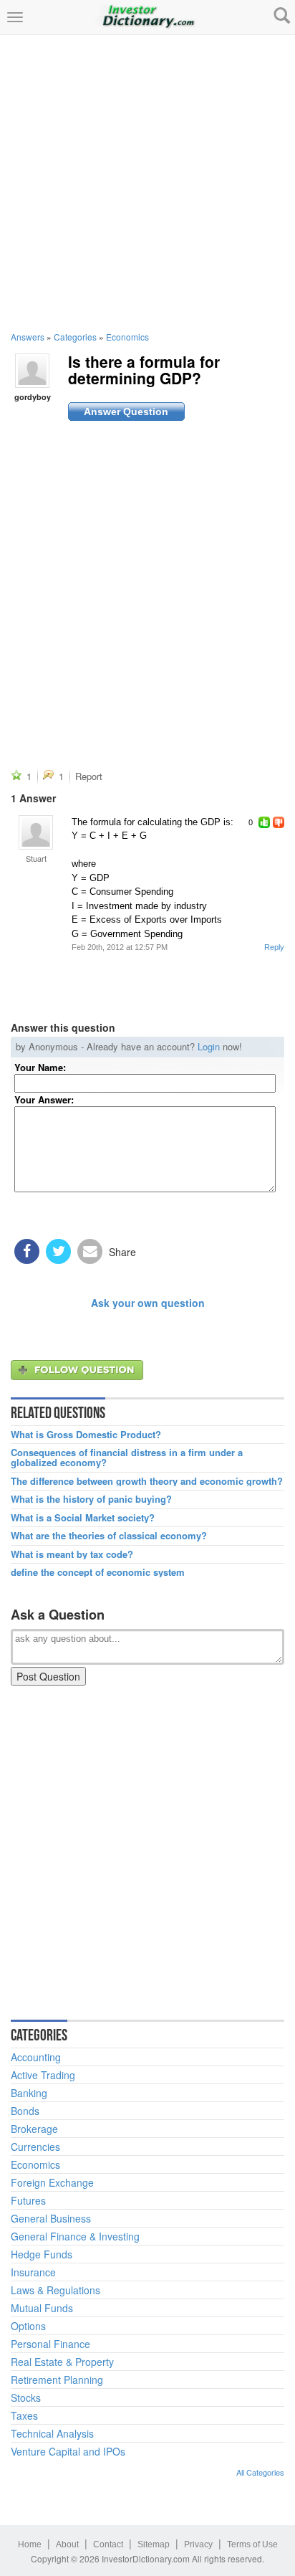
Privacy (198, 2544)
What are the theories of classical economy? (109, 1536)
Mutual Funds (42, 2308)
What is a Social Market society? (83, 1518)
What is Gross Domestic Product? (86, 1435)
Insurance (33, 2272)
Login (209, 1046)
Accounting (36, 2057)
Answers (28, 337)
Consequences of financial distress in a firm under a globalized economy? (127, 1458)
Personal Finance (50, 2344)
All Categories (260, 2472)
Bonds (25, 2111)
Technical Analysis (52, 2433)
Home (30, 2544)
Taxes (24, 2415)
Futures (28, 2200)
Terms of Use (252, 2544)
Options (28, 2326)
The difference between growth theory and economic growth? (147, 1481)
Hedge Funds (42, 2254)
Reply (274, 947)
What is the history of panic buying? (91, 1499)
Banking (29, 2093)
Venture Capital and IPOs (68, 2451)
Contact (108, 2544)
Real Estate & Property (62, 2362)
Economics (127, 337)
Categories (75, 337)
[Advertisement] (147, 183)
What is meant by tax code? (72, 1554)
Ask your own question (148, 1303)
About (67, 2544)
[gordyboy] (32, 369)
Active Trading (43, 2075)
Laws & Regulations (55, 2290)
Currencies (35, 2147)
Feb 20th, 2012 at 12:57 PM (120, 947)
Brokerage (34, 2129)
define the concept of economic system (98, 1572)
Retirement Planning (57, 2380)
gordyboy (33, 397)
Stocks (26, 2397)
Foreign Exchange (52, 2182)
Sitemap (154, 2544)
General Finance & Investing (75, 2236)
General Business (51, 2218)
